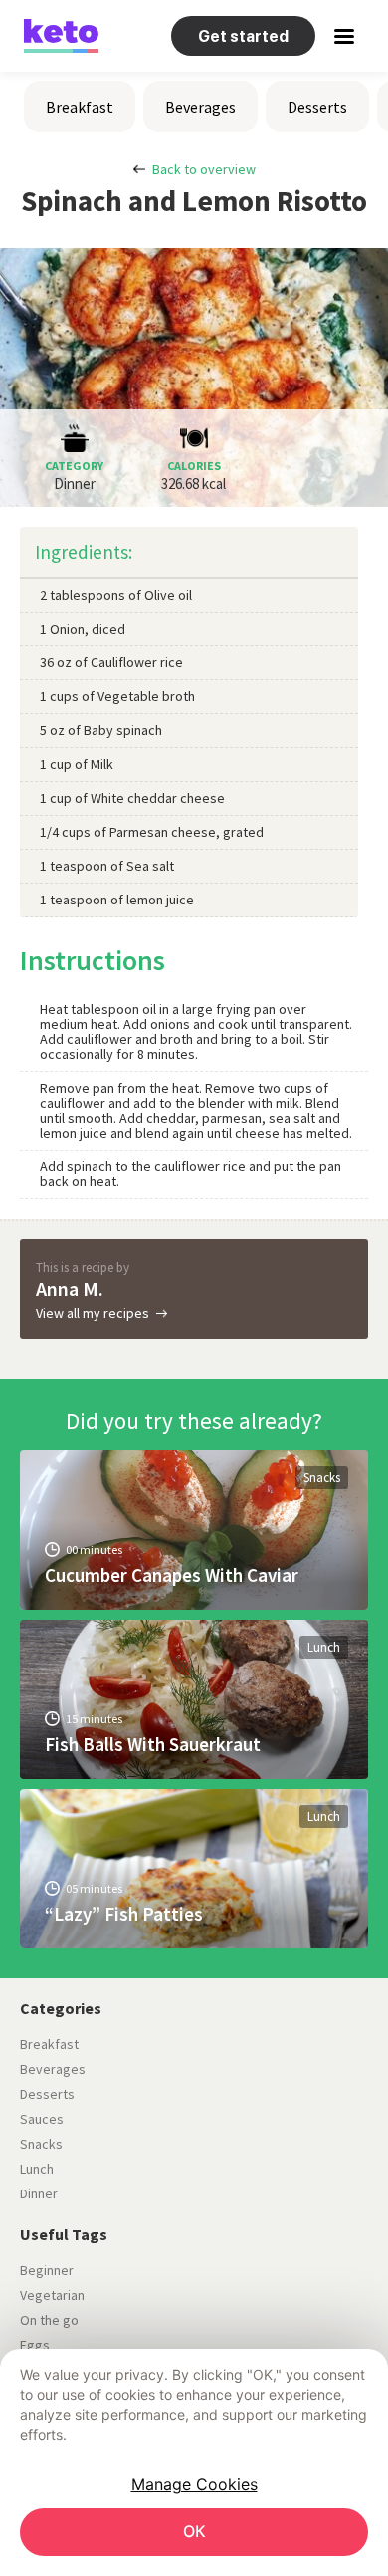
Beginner (47, 2270)
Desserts (317, 107)
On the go (49, 2320)
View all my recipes (93, 1313)
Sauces (42, 2119)
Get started (243, 36)
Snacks (322, 1478)
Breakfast (80, 107)
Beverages (200, 107)
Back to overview (204, 169)
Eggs (35, 2345)
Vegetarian (52, 2295)
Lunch (324, 1647)
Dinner (39, 2193)
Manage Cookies (194, 2484)
